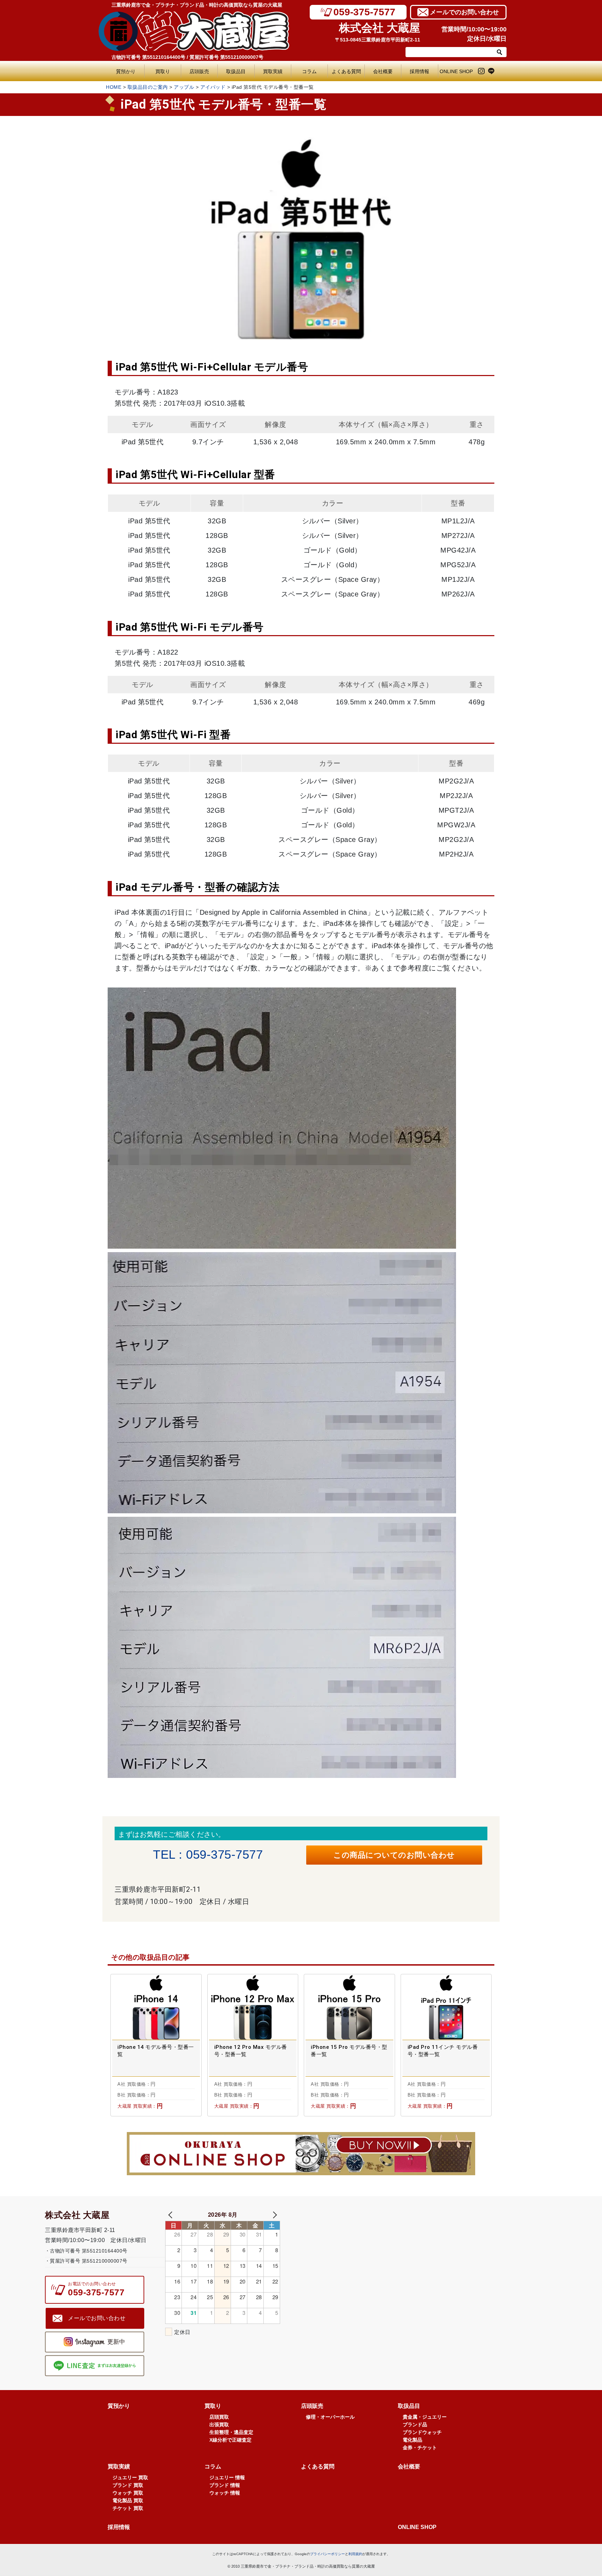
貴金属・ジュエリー (425, 2417)
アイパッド (213, 87)
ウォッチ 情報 (225, 2493)
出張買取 (219, 2425)
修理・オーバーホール (330, 2417)
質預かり (126, 71)
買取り (163, 71)
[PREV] (172, 2214)
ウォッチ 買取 (128, 2493)
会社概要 (383, 71)
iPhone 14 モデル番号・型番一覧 (156, 2051)
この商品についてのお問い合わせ (394, 1855)
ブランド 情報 (225, 2485)
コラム (309, 71)
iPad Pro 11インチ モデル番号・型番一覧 (443, 2051)
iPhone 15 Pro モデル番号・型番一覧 (349, 2051)
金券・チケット (420, 2448)
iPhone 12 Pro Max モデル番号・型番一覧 (251, 2051)
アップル (184, 87)
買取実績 (273, 71)
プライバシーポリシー (327, 2554)
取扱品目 (236, 71)
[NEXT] (273, 2214)
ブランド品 (415, 2425)
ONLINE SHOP (456, 71)
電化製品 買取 (128, 2500)
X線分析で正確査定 (230, 2440)
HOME (114, 87)
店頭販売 (199, 71)
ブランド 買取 (128, 2485)
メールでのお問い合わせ (464, 12)
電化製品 (412, 2440)
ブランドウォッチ (422, 2432)
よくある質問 (348, 71)
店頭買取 (219, 2417)
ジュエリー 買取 (130, 2477)
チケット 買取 (128, 2508)
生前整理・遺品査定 (231, 2432)
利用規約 (355, 2554)
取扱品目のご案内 (148, 87)
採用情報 (419, 71)
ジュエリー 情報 (227, 2477)
